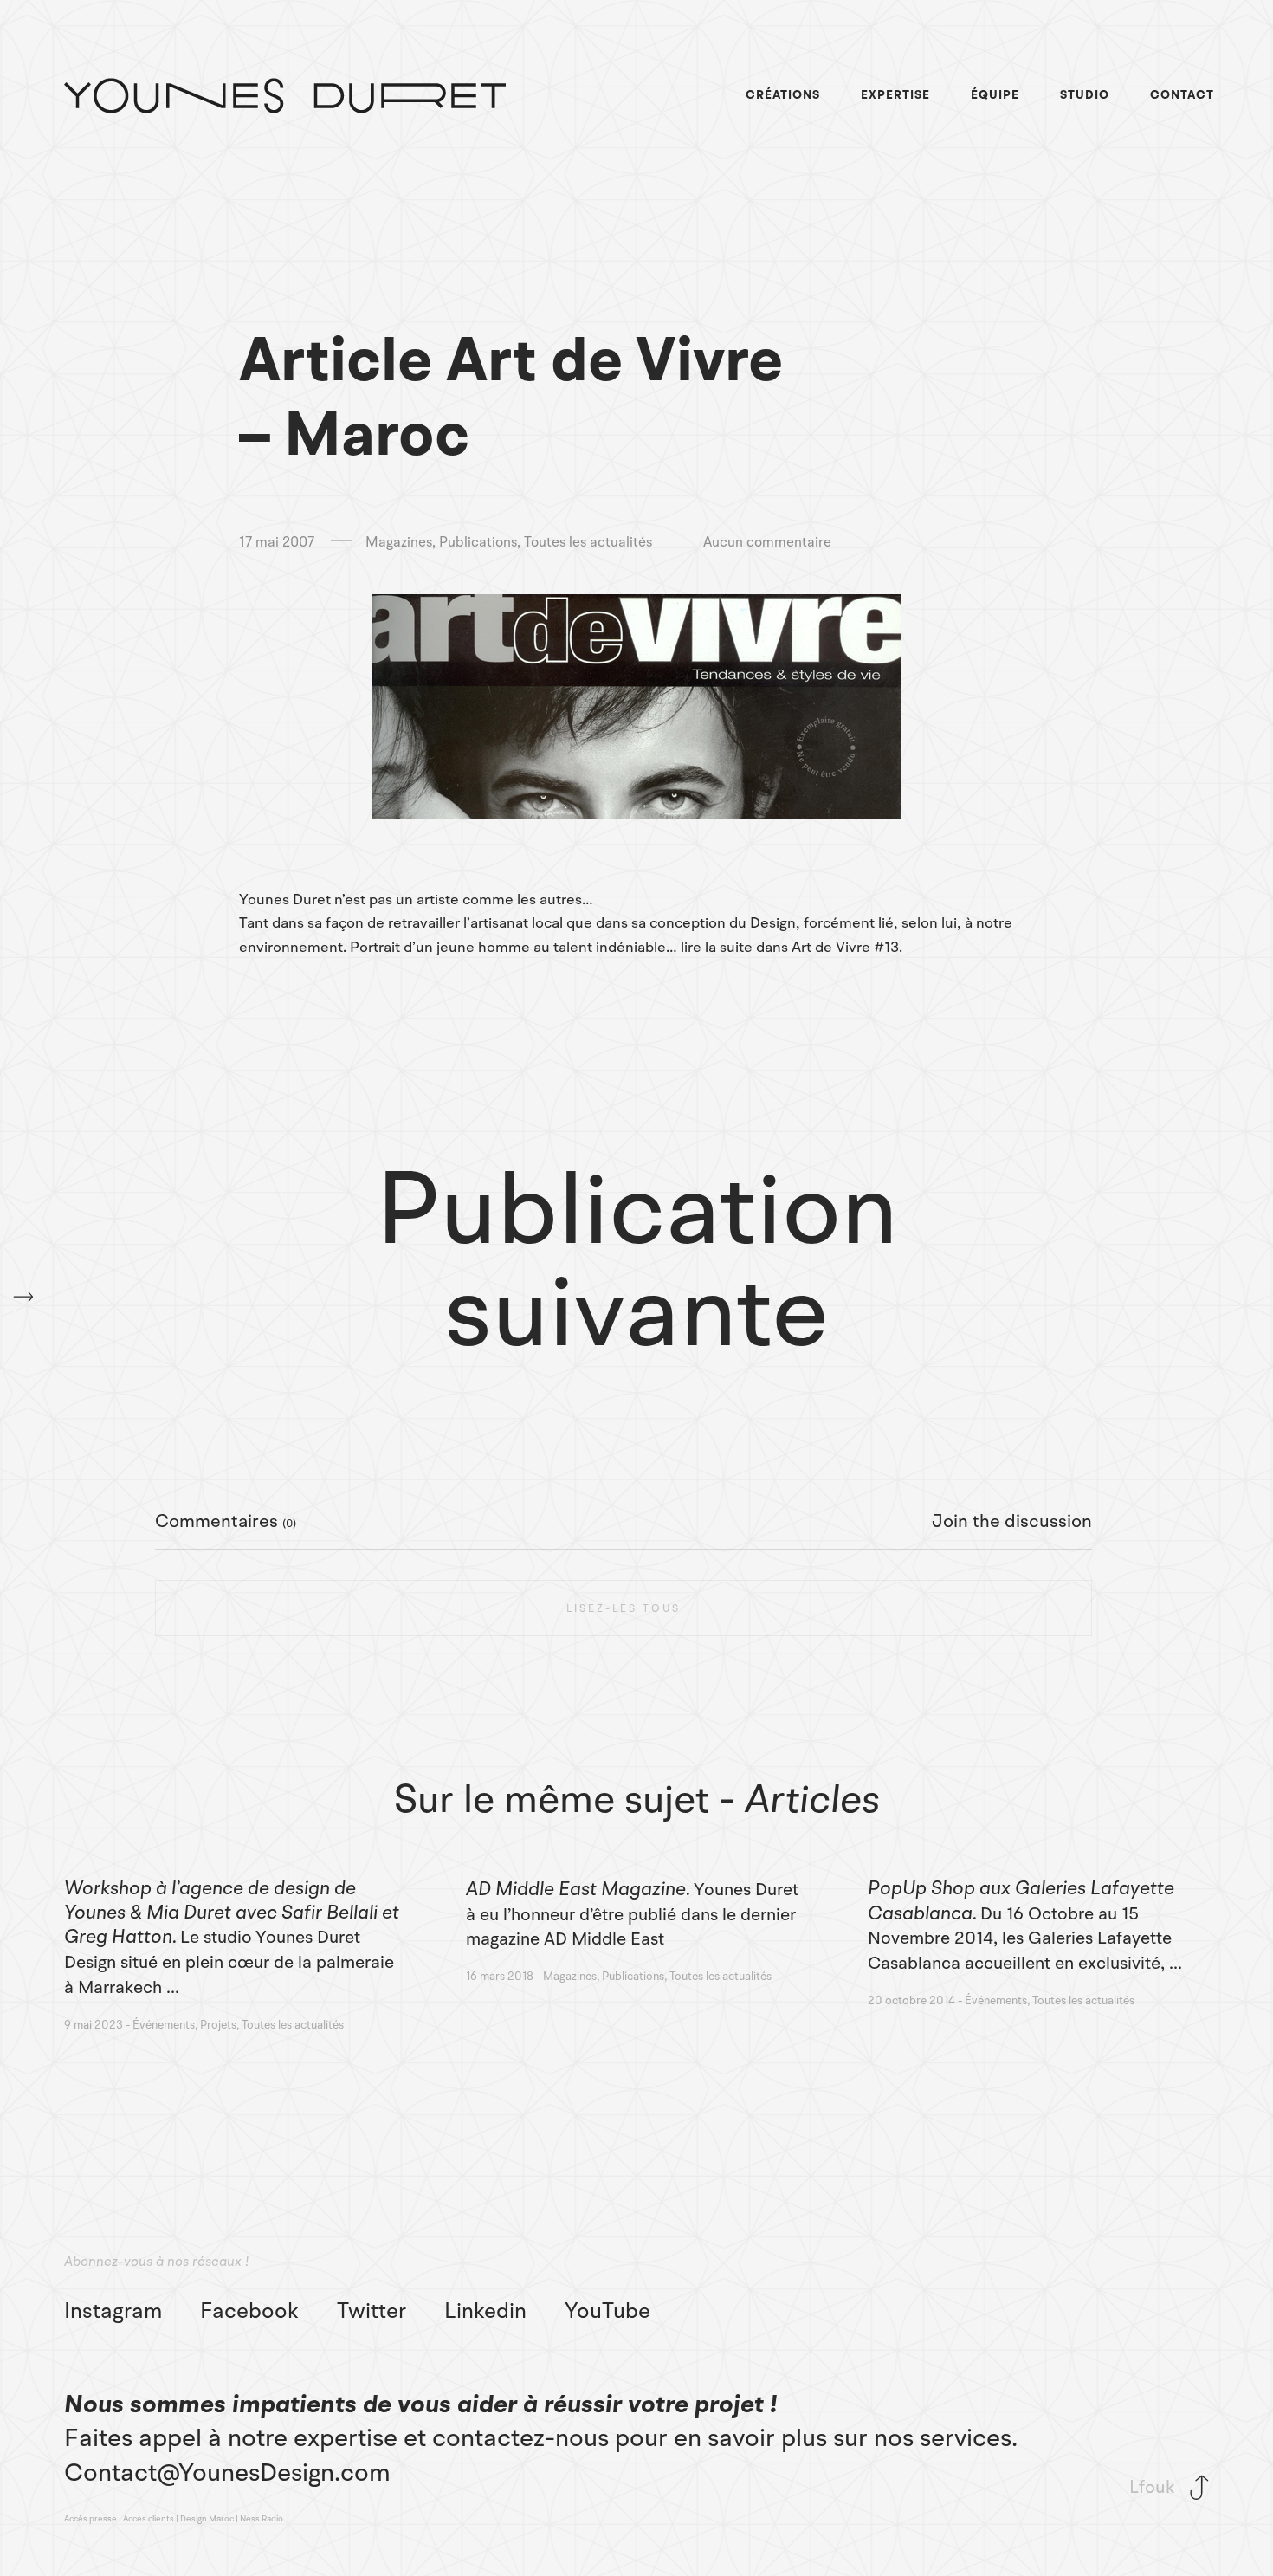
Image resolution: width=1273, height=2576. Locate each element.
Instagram (113, 2311)
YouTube (607, 2311)
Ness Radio (262, 2518)
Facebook (249, 2311)
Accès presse (90, 2518)
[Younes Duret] (285, 96)
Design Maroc (207, 2518)
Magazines (399, 543)
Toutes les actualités (588, 543)
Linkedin (485, 2311)
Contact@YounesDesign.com (227, 2472)
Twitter (372, 2311)
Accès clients (149, 2518)
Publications (478, 543)
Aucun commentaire (767, 543)
